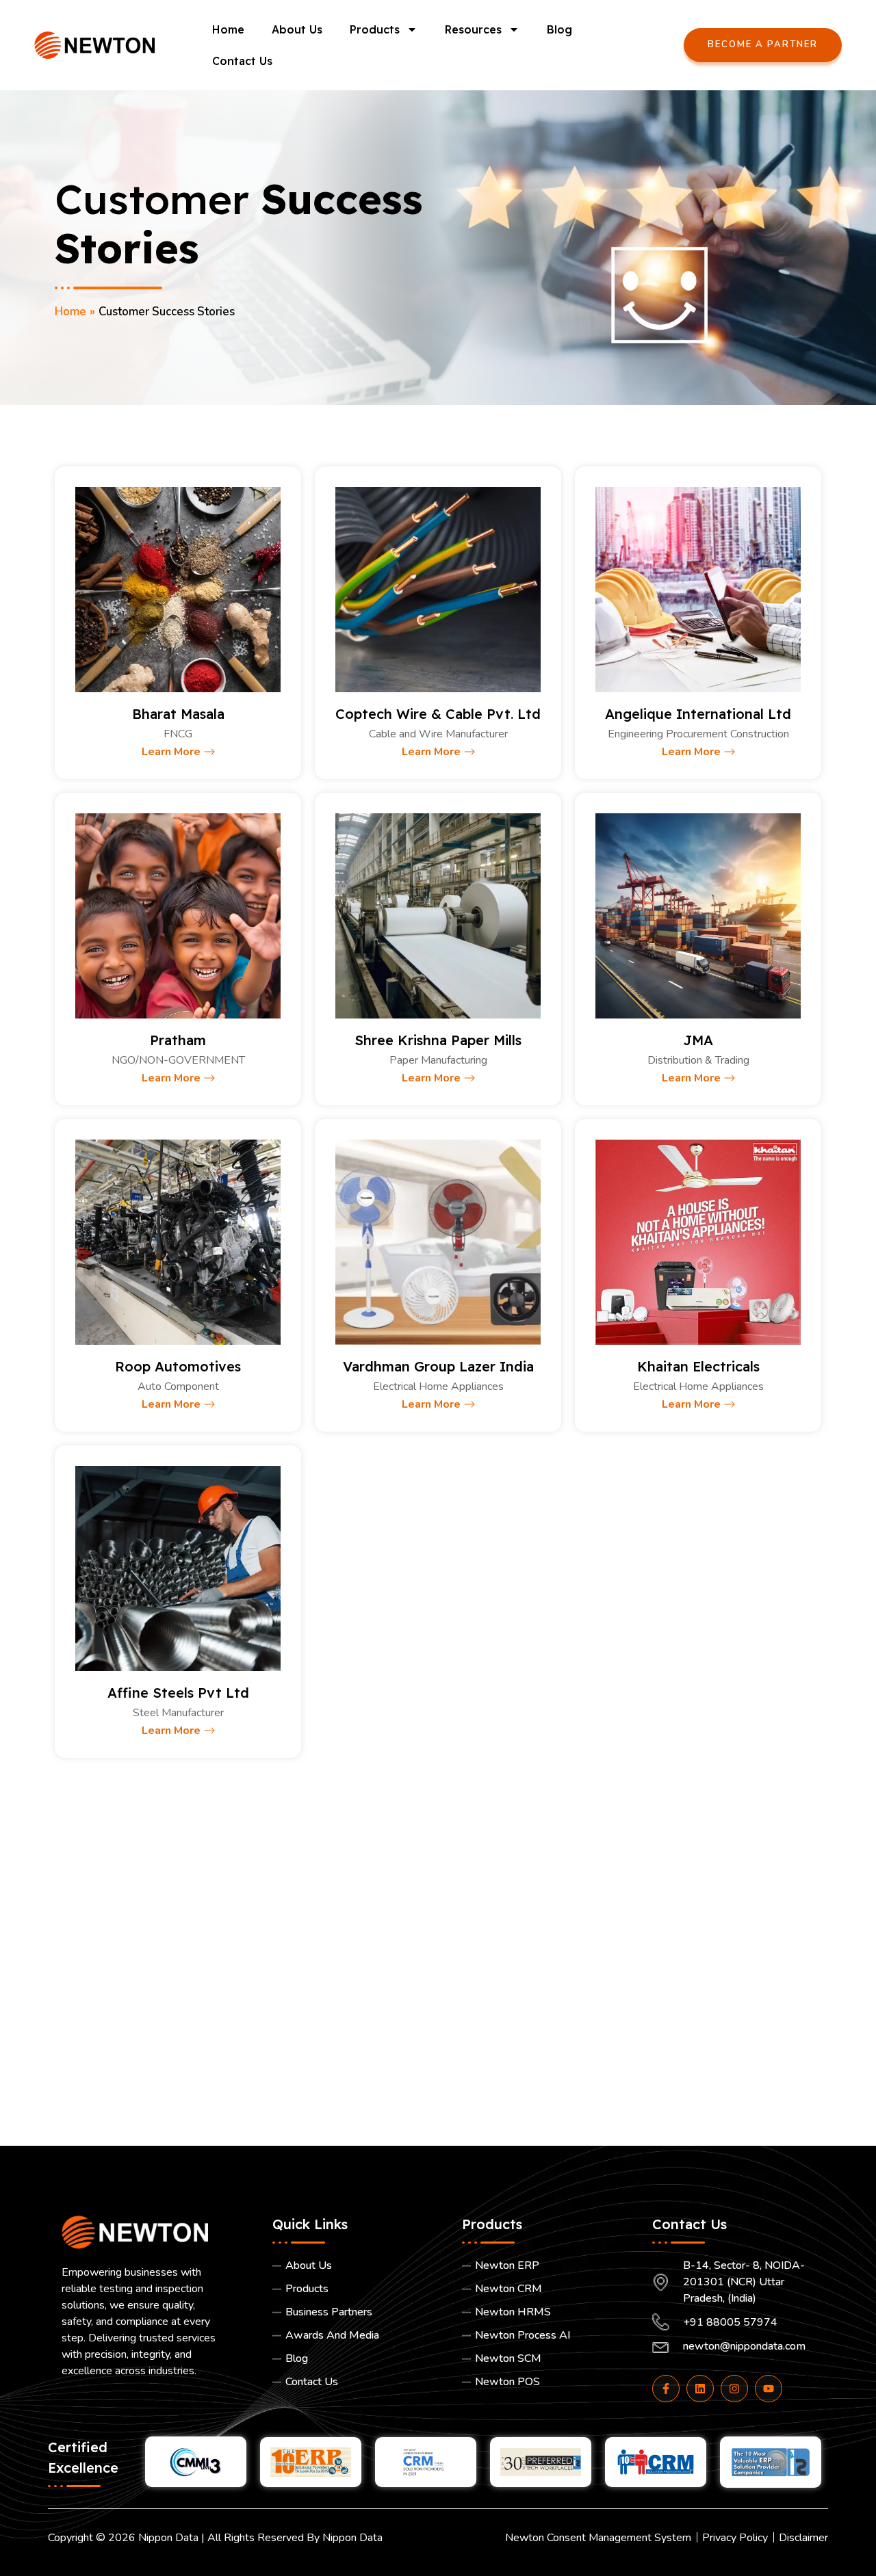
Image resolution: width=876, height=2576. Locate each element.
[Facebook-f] (666, 2389)
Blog (559, 29)
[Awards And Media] (354, 2339)
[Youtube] (769, 2389)
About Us (297, 29)
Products (375, 29)
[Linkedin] (700, 2389)
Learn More (171, 752)
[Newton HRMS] (543, 2315)
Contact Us (242, 61)
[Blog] (354, 2362)
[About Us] (354, 2269)
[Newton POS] (543, 2385)
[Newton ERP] (543, 2269)
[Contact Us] (354, 2385)
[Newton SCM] (543, 2362)
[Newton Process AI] (543, 2339)
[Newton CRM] (543, 2292)
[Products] (354, 2292)
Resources (473, 29)
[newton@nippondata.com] (734, 2349)
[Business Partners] (354, 2315)
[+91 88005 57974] (734, 2325)
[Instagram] (734, 2389)
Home (228, 29)
